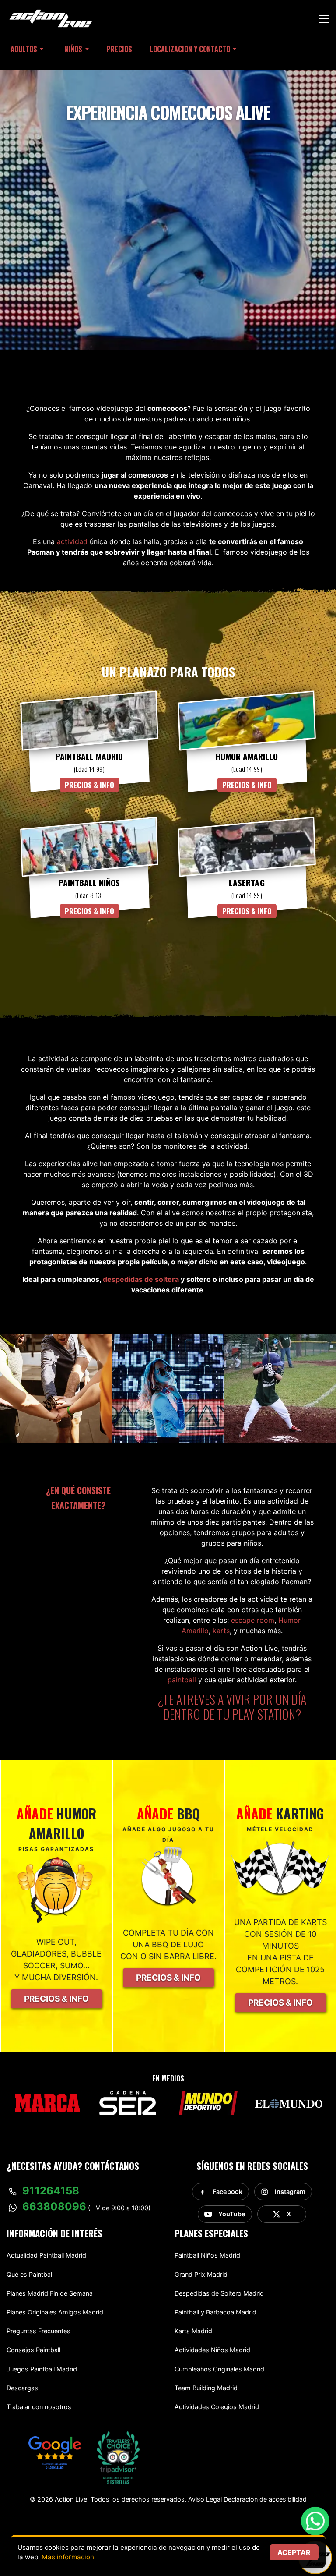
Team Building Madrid (206, 2388)
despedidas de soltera (141, 1279)
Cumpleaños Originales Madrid (219, 2369)
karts (221, 1631)
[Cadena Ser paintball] (128, 2103)
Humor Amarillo (247, 757)
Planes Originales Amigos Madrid (55, 2312)
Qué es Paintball (30, 2274)
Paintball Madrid (89, 757)
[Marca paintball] (47, 2103)
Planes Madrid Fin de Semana (50, 2293)
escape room (253, 1620)
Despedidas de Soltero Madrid (219, 2293)
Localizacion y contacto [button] (190, 49)
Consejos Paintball (33, 2350)
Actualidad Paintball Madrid (46, 2255)
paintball (182, 1680)
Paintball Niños (89, 883)
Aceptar (294, 2552)
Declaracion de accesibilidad (265, 2499)
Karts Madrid (193, 2331)
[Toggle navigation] (324, 19)
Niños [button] (73, 49)
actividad (72, 541)
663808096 (54, 2206)
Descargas (22, 2388)
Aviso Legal (205, 2499)
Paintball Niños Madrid (207, 2255)
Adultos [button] (24, 49)
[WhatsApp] (315, 2525)
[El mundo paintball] (289, 2103)
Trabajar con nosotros (39, 2407)
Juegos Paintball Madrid (42, 2369)
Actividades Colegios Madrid (217, 2407)
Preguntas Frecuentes (38, 2331)
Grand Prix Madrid (201, 2274)
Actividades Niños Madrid (212, 2350)
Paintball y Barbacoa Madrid (215, 2312)
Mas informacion (68, 2557)
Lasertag (247, 883)
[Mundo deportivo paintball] (208, 2103)
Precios (119, 49)
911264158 (51, 2191)
